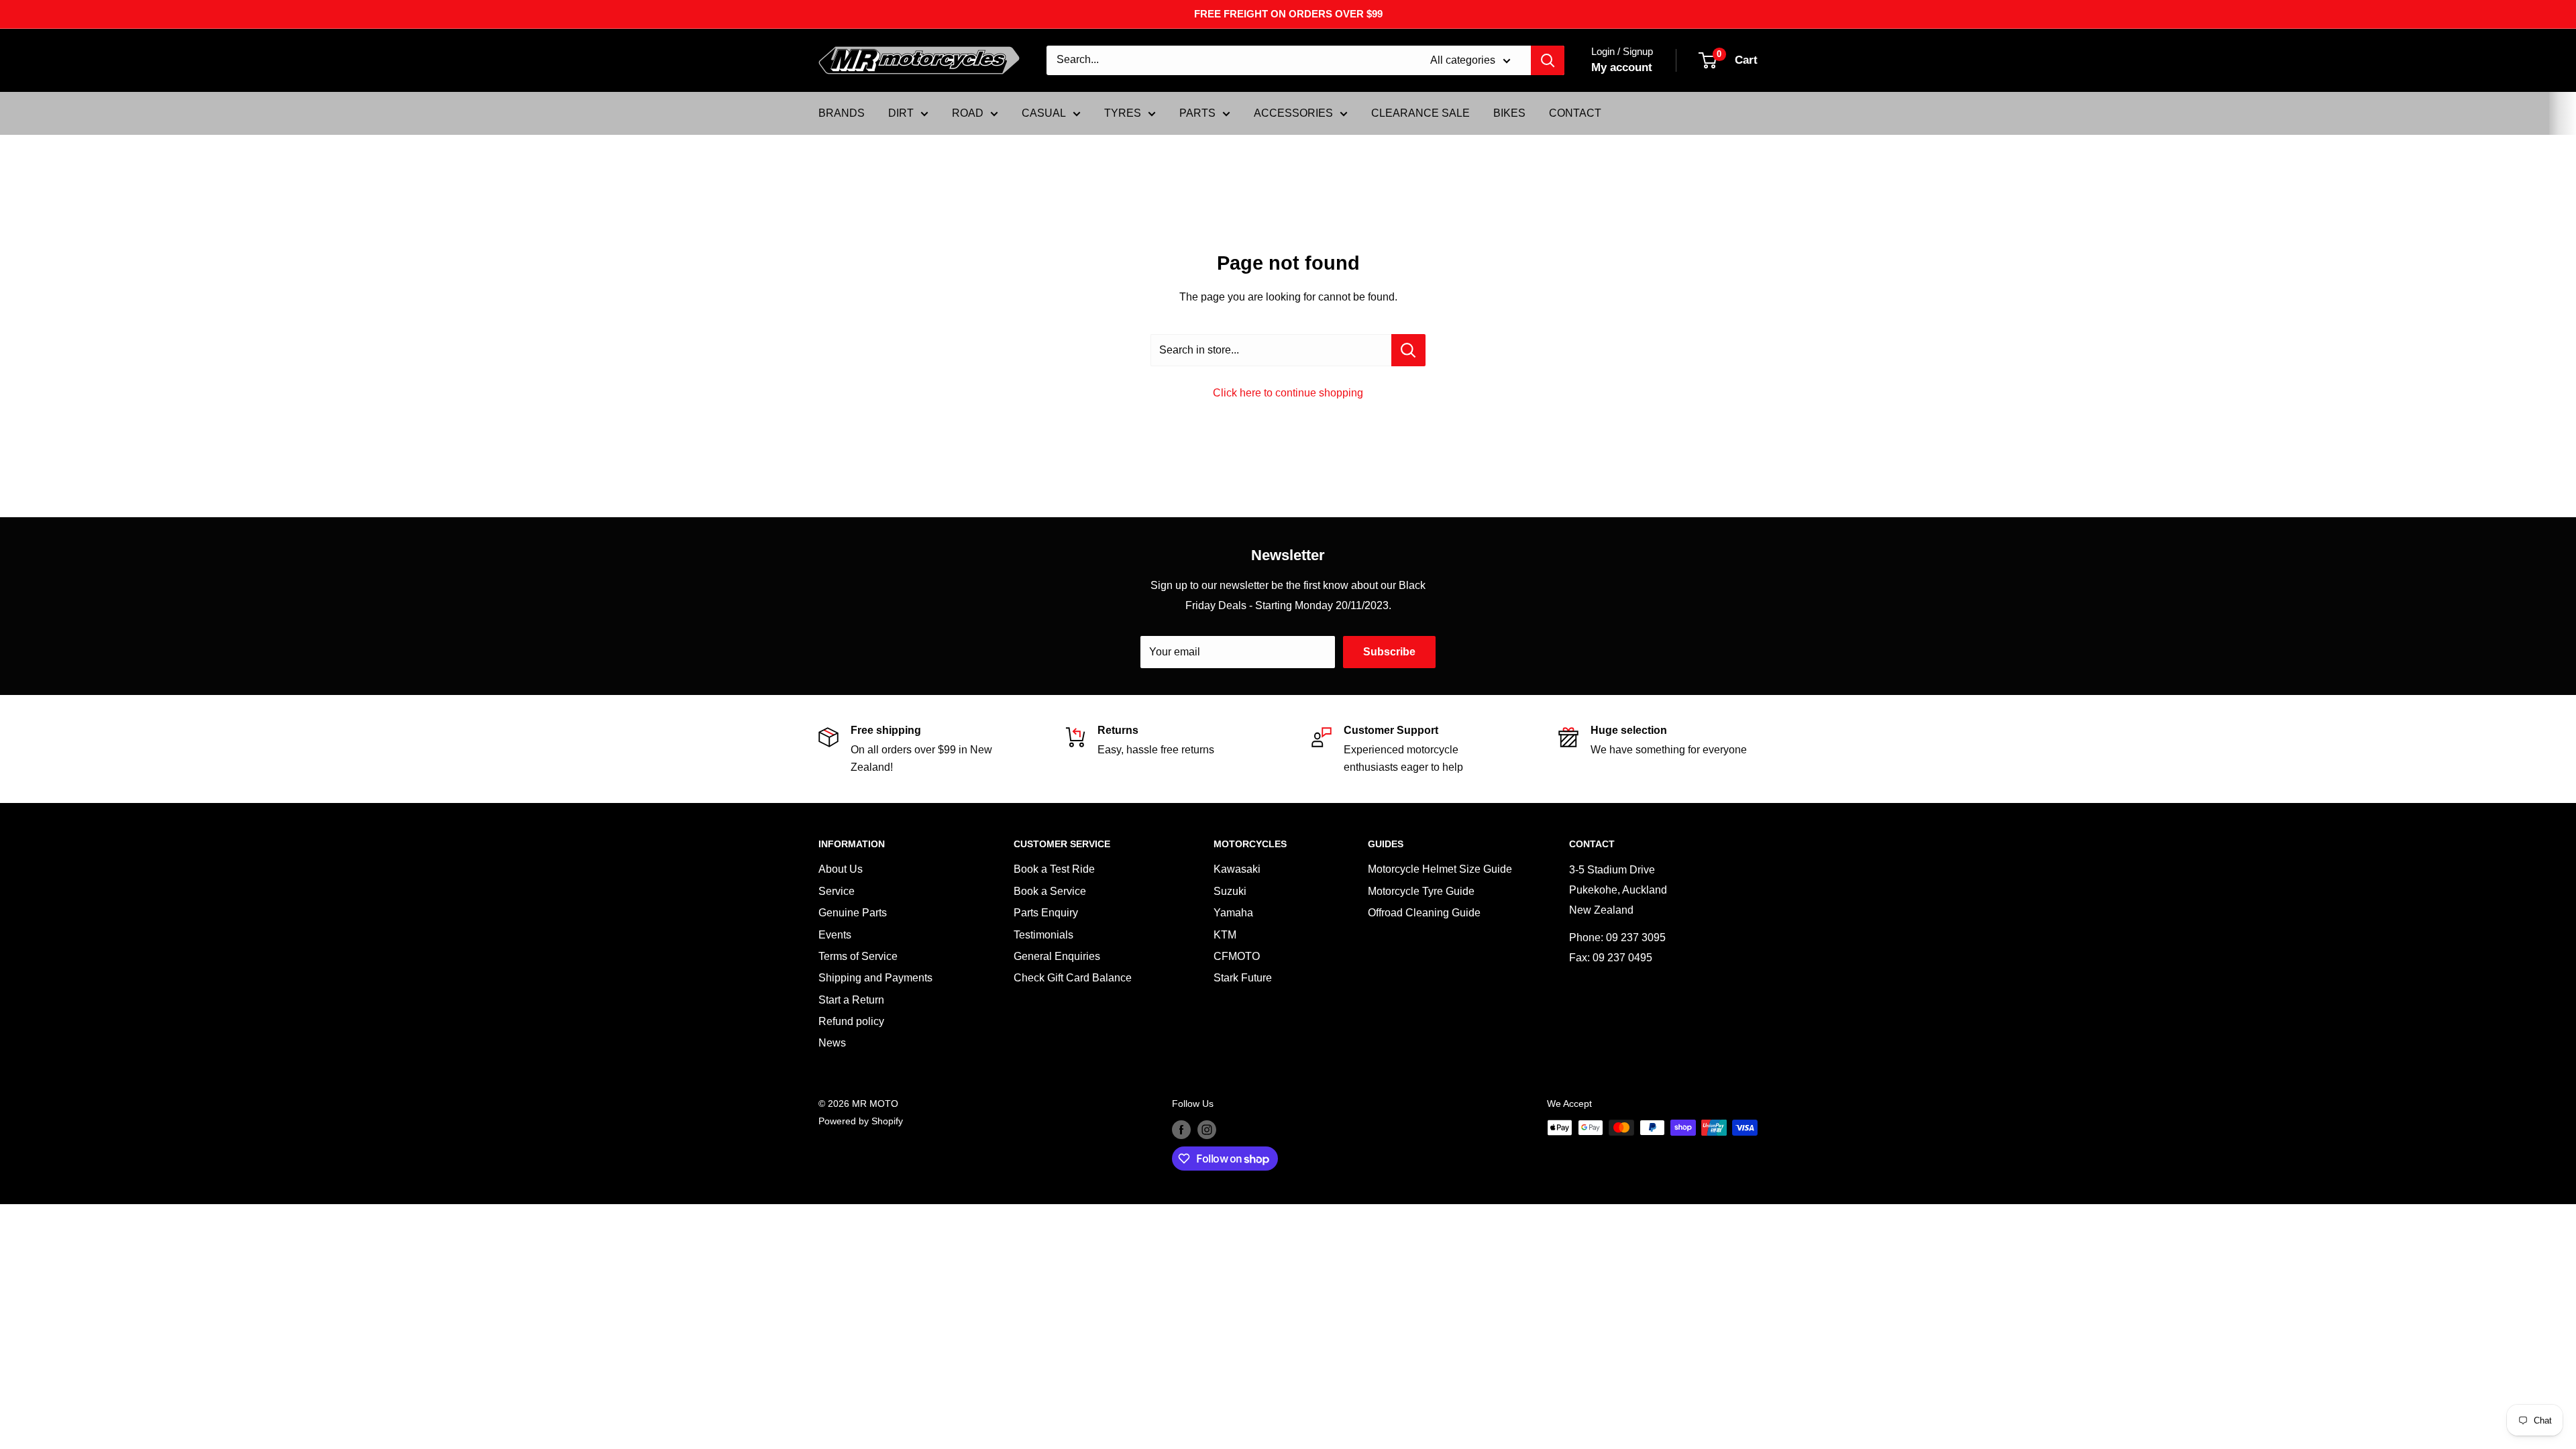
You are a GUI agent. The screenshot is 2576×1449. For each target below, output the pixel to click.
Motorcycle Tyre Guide (1421, 891)
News (832, 1043)
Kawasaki (1237, 869)
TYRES (1123, 113)
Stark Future (1243, 978)
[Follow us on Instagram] (1207, 1129)
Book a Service (1050, 891)
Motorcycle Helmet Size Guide (1440, 869)
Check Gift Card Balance (1073, 978)
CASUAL (1044, 113)
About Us (841, 869)
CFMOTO (1237, 956)
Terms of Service (858, 956)
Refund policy (851, 1021)
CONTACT (1575, 113)
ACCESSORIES (1293, 113)
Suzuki (1230, 891)
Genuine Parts (853, 913)
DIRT (901, 113)
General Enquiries (1057, 956)
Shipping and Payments (875, 978)
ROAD (968, 113)
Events (835, 935)
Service (837, 891)
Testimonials (1043, 935)
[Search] (1548, 60)
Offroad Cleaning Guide (1424, 913)
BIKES (1509, 113)
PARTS (1197, 113)
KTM (1225, 935)
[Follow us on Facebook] (1181, 1129)
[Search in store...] (1408, 350)
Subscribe (1389, 652)
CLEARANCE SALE (1420, 113)
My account (1622, 67)
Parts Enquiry (1046, 913)
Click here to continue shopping (1288, 393)
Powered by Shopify (861, 1121)
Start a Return (851, 1000)
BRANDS (842, 113)
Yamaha (1233, 913)
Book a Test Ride (1054, 869)
